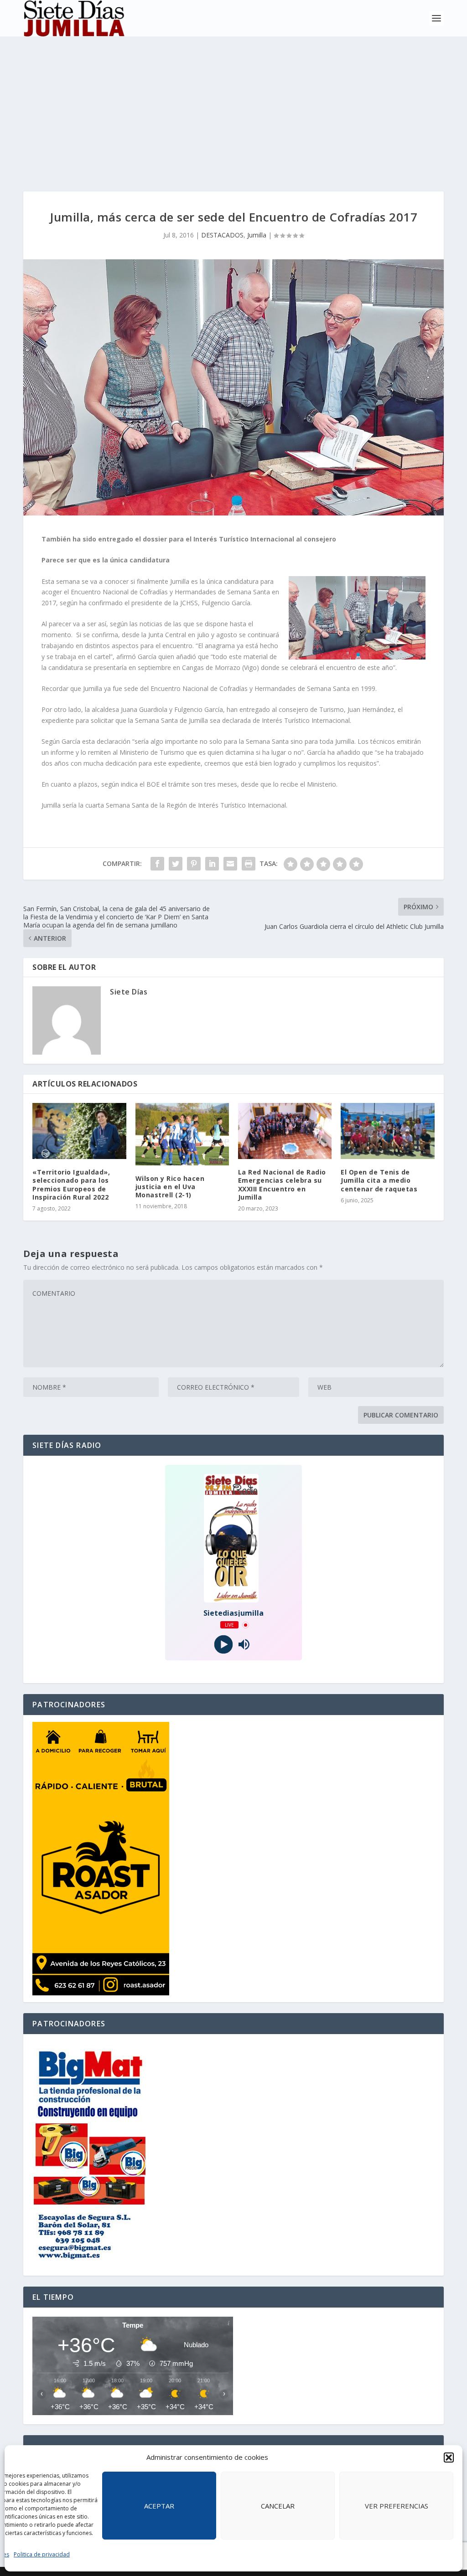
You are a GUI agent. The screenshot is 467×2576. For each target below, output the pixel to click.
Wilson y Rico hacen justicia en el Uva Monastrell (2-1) (170, 1187)
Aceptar (159, 2506)
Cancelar (278, 2506)
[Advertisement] (233, 105)
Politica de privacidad (42, 2554)
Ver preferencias (397, 2506)
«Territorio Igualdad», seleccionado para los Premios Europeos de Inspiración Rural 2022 (71, 1185)
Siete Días (129, 992)
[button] (449, 2458)
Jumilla (257, 235)
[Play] (223, 1645)
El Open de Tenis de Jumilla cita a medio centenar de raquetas (379, 1180)
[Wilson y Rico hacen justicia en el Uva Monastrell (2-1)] (182, 1134)
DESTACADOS (222, 235)
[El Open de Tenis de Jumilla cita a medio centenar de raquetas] (387, 1131)
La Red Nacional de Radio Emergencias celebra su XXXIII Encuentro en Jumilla (282, 1185)
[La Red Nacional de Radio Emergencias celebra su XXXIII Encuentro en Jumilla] (285, 1131)
